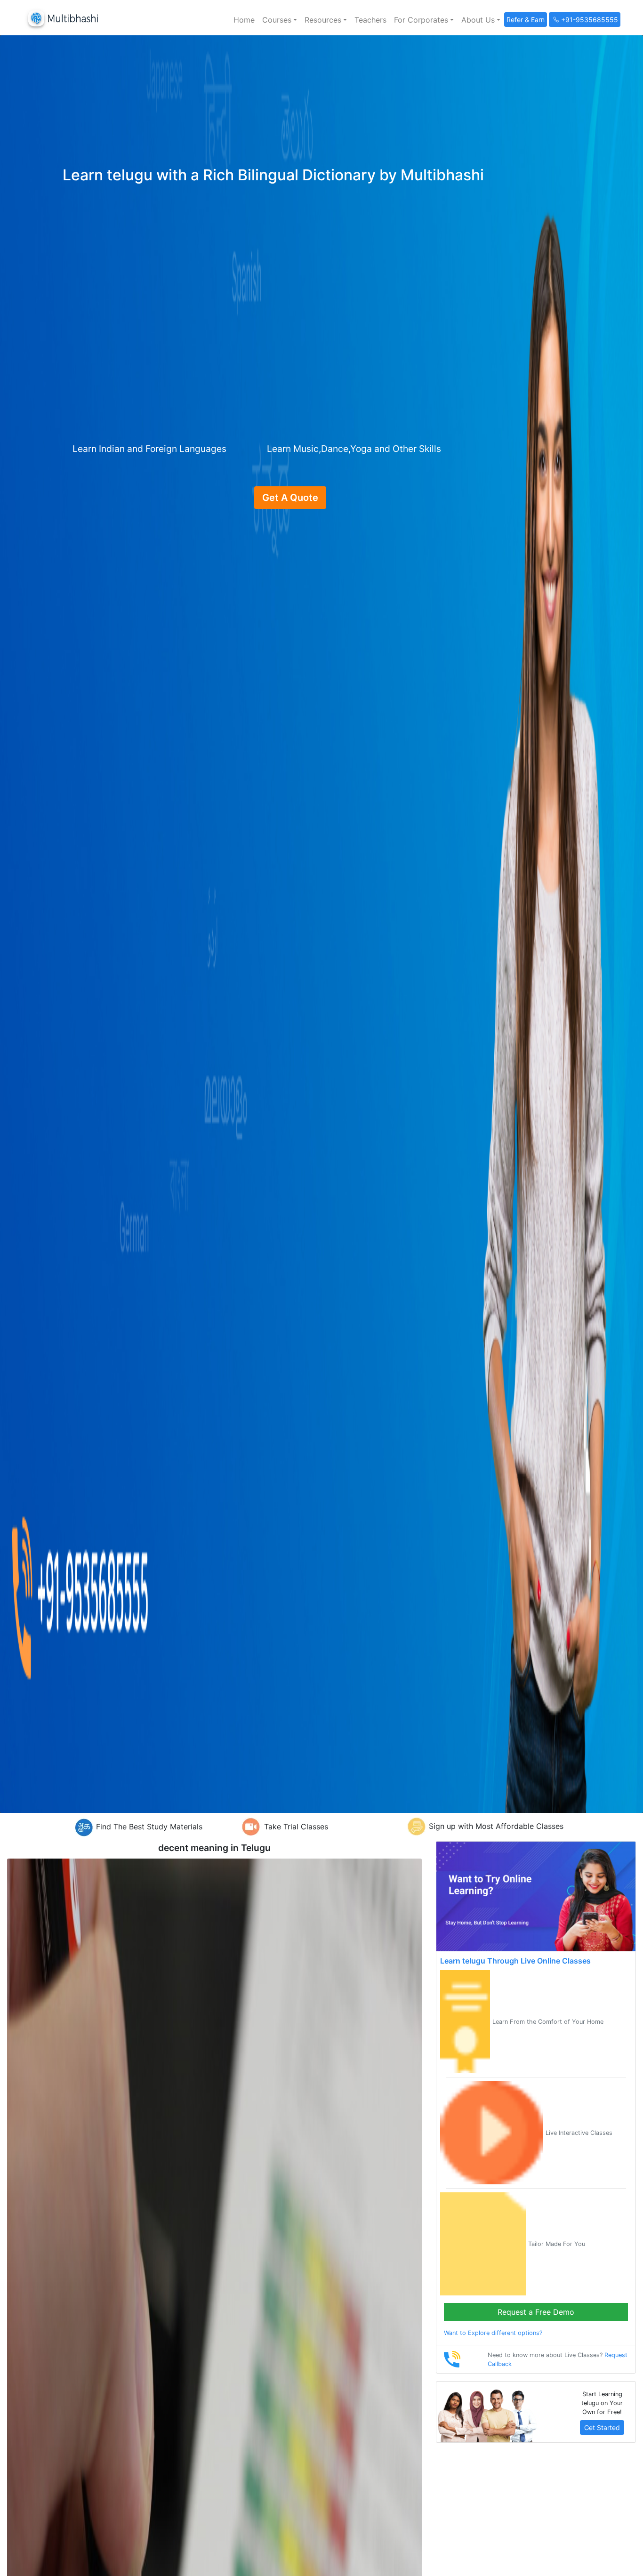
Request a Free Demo (536, 2312)
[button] (280, 20)
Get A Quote (290, 498)
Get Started (602, 2427)
